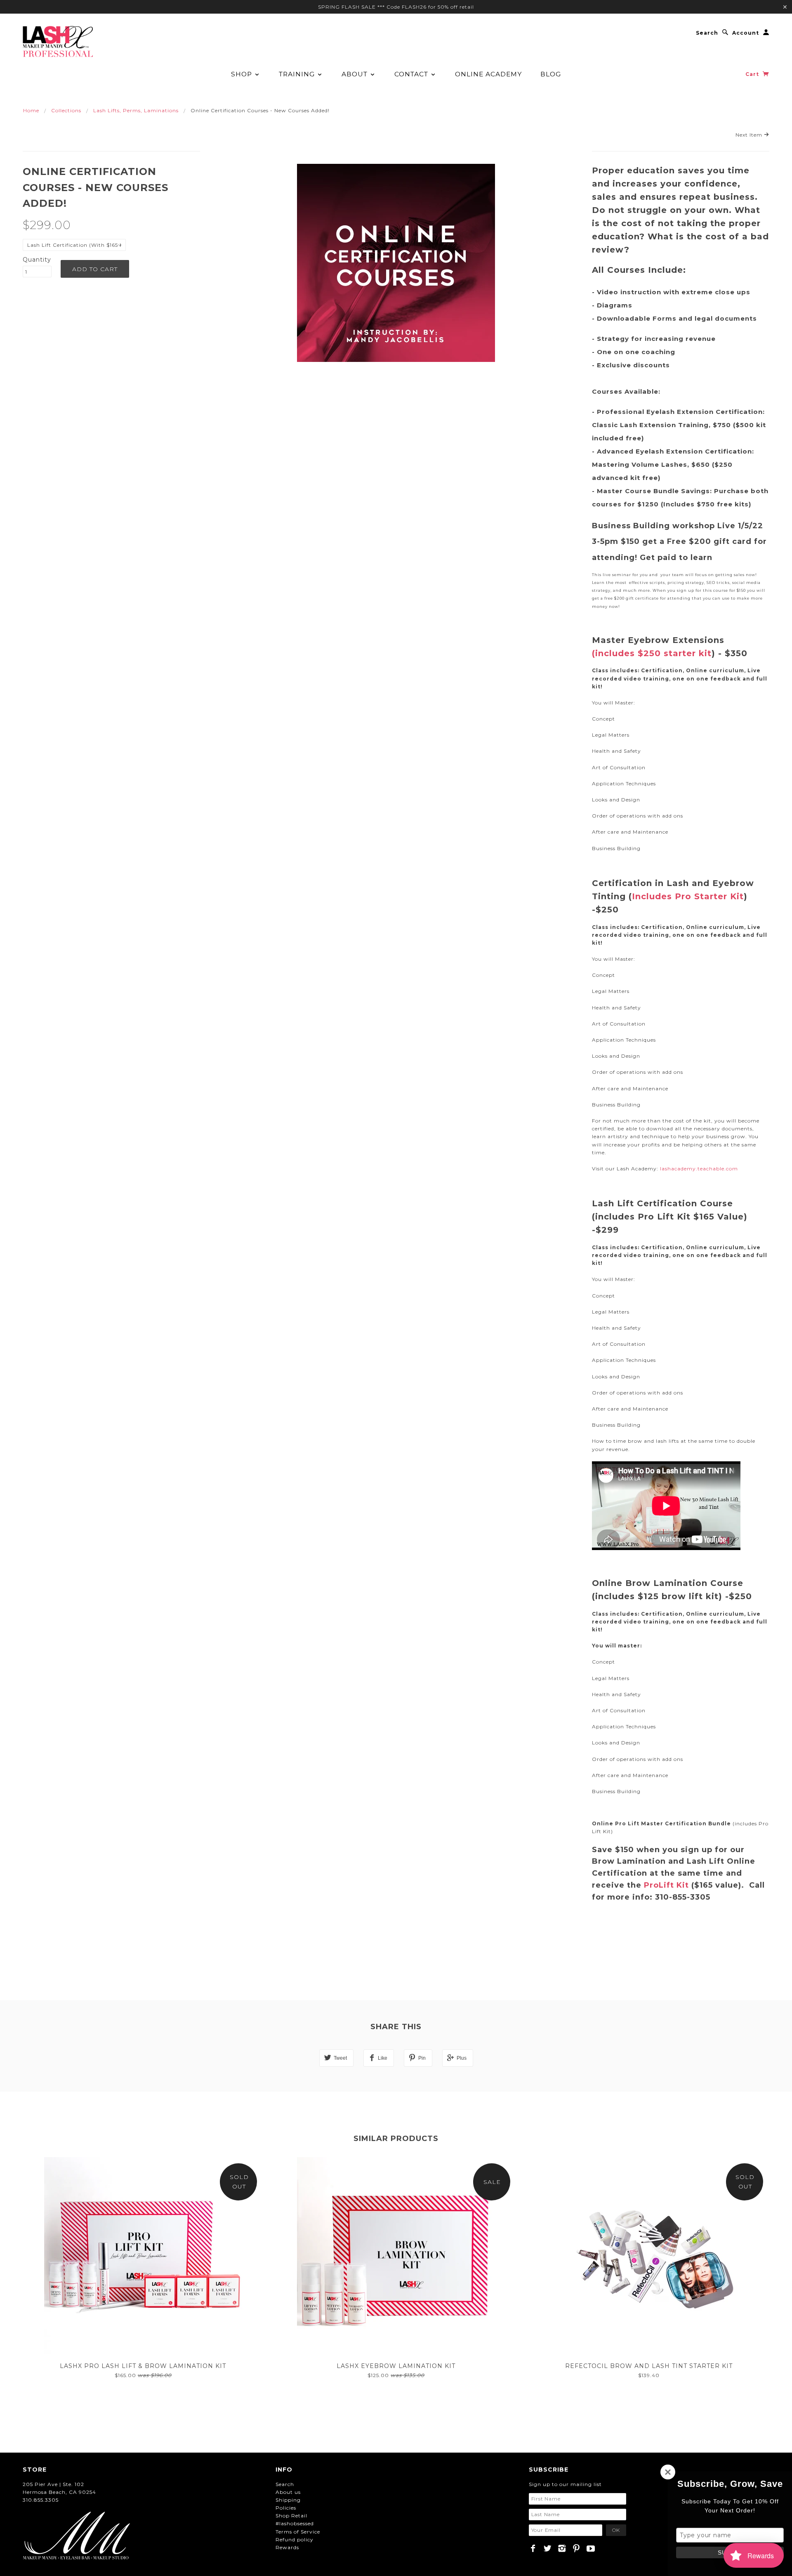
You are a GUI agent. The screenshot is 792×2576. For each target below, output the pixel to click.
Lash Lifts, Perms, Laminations (136, 110)
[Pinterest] (576, 2548)
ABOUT (356, 74)
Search (707, 33)
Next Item (750, 135)
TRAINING (298, 74)
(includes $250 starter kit (652, 653)
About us (288, 2492)
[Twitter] (548, 2548)
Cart (753, 74)
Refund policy (295, 2539)
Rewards (287, 2547)
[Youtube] (591, 2548)
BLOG (551, 74)
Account (746, 33)
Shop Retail (291, 2516)
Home (31, 110)
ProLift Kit (668, 1885)
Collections (66, 110)
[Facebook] (533, 2548)
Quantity (37, 260)
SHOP (243, 74)
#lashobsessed (295, 2523)
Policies (286, 2508)
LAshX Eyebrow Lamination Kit (396, 2366)
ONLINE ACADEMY (488, 74)
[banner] (58, 41)
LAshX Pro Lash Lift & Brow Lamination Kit (143, 2366)
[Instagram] (562, 2548)
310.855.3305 (41, 2500)
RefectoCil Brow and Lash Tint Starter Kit (649, 2366)
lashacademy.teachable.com (699, 1169)
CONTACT (412, 74)
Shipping (288, 2500)
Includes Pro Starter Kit (688, 896)
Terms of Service (298, 2532)
